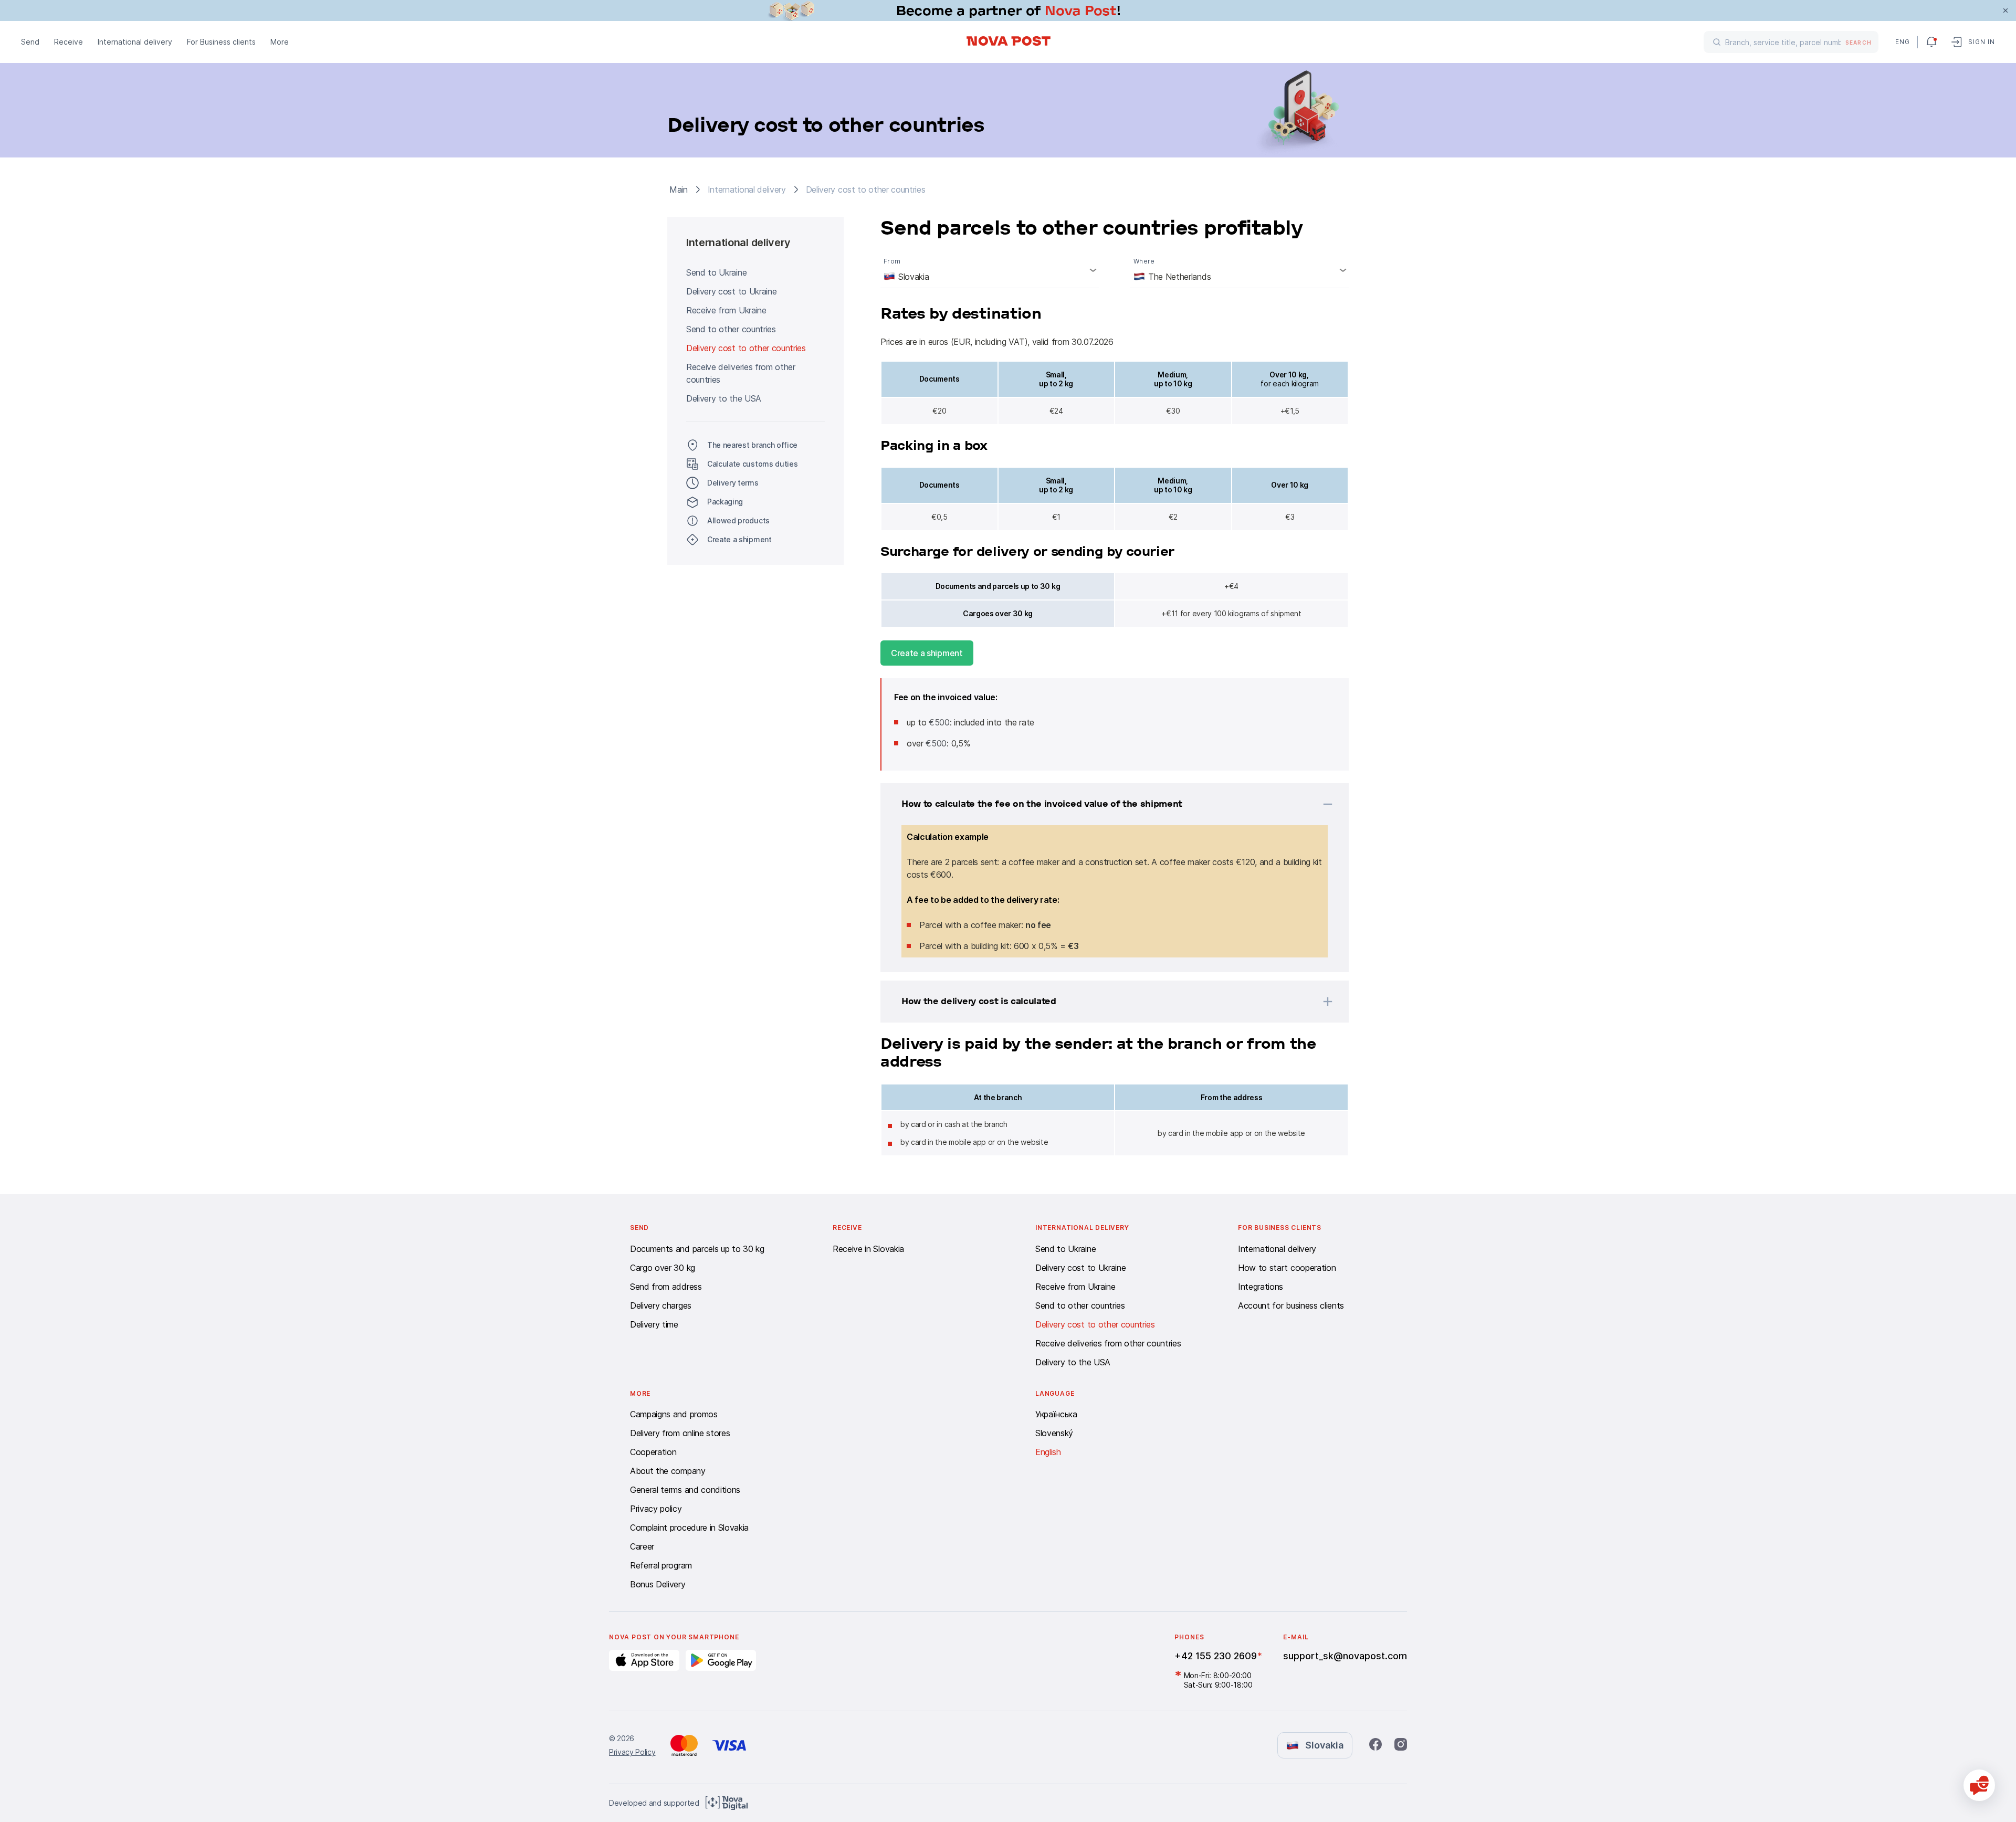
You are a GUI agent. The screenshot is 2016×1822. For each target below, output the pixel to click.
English (1048, 1452)
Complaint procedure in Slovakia (689, 1528)
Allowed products (738, 520)
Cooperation (653, 1452)
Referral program (661, 1565)
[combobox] (990, 270)
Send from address (666, 1287)
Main (679, 189)
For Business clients (221, 42)
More (280, 42)
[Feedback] (1979, 1785)
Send (30, 42)
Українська (1056, 1414)
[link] (1008, 10)
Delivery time (654, 1324)
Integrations (1261, 1287)
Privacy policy (656, 1509)
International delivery (135, 42)
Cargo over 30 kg (663, 1268)
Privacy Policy (632, 1752)
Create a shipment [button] (739, 539)
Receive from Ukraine (726, 310)
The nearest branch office (752, 445)
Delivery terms (733, 483)
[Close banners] (2005, 10)
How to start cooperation (1287, 1268)
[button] (1101, 804)
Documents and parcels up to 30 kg (697, 1249)
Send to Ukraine (716, 272)
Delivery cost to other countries (746, 348)
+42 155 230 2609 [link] (1216, 1656)
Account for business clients (1291, 1305)
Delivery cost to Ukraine (731, 291)
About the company (668, 1471)
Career (642, 1546)
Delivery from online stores (680, 1433)
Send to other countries (731, 329)
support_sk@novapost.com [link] (1345, 1656)
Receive (69, 42)
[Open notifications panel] (1931, 42)
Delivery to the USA (724, 398)
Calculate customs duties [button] (752, 464)
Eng (1902, 42)
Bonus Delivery (658, 1584)
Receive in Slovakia (868, 1249)
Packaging (725, 502)
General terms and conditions (685, 1490)
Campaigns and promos (674, 1414)
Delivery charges (661, 1305)
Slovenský (1054, 1433)
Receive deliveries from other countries (741, 373)
